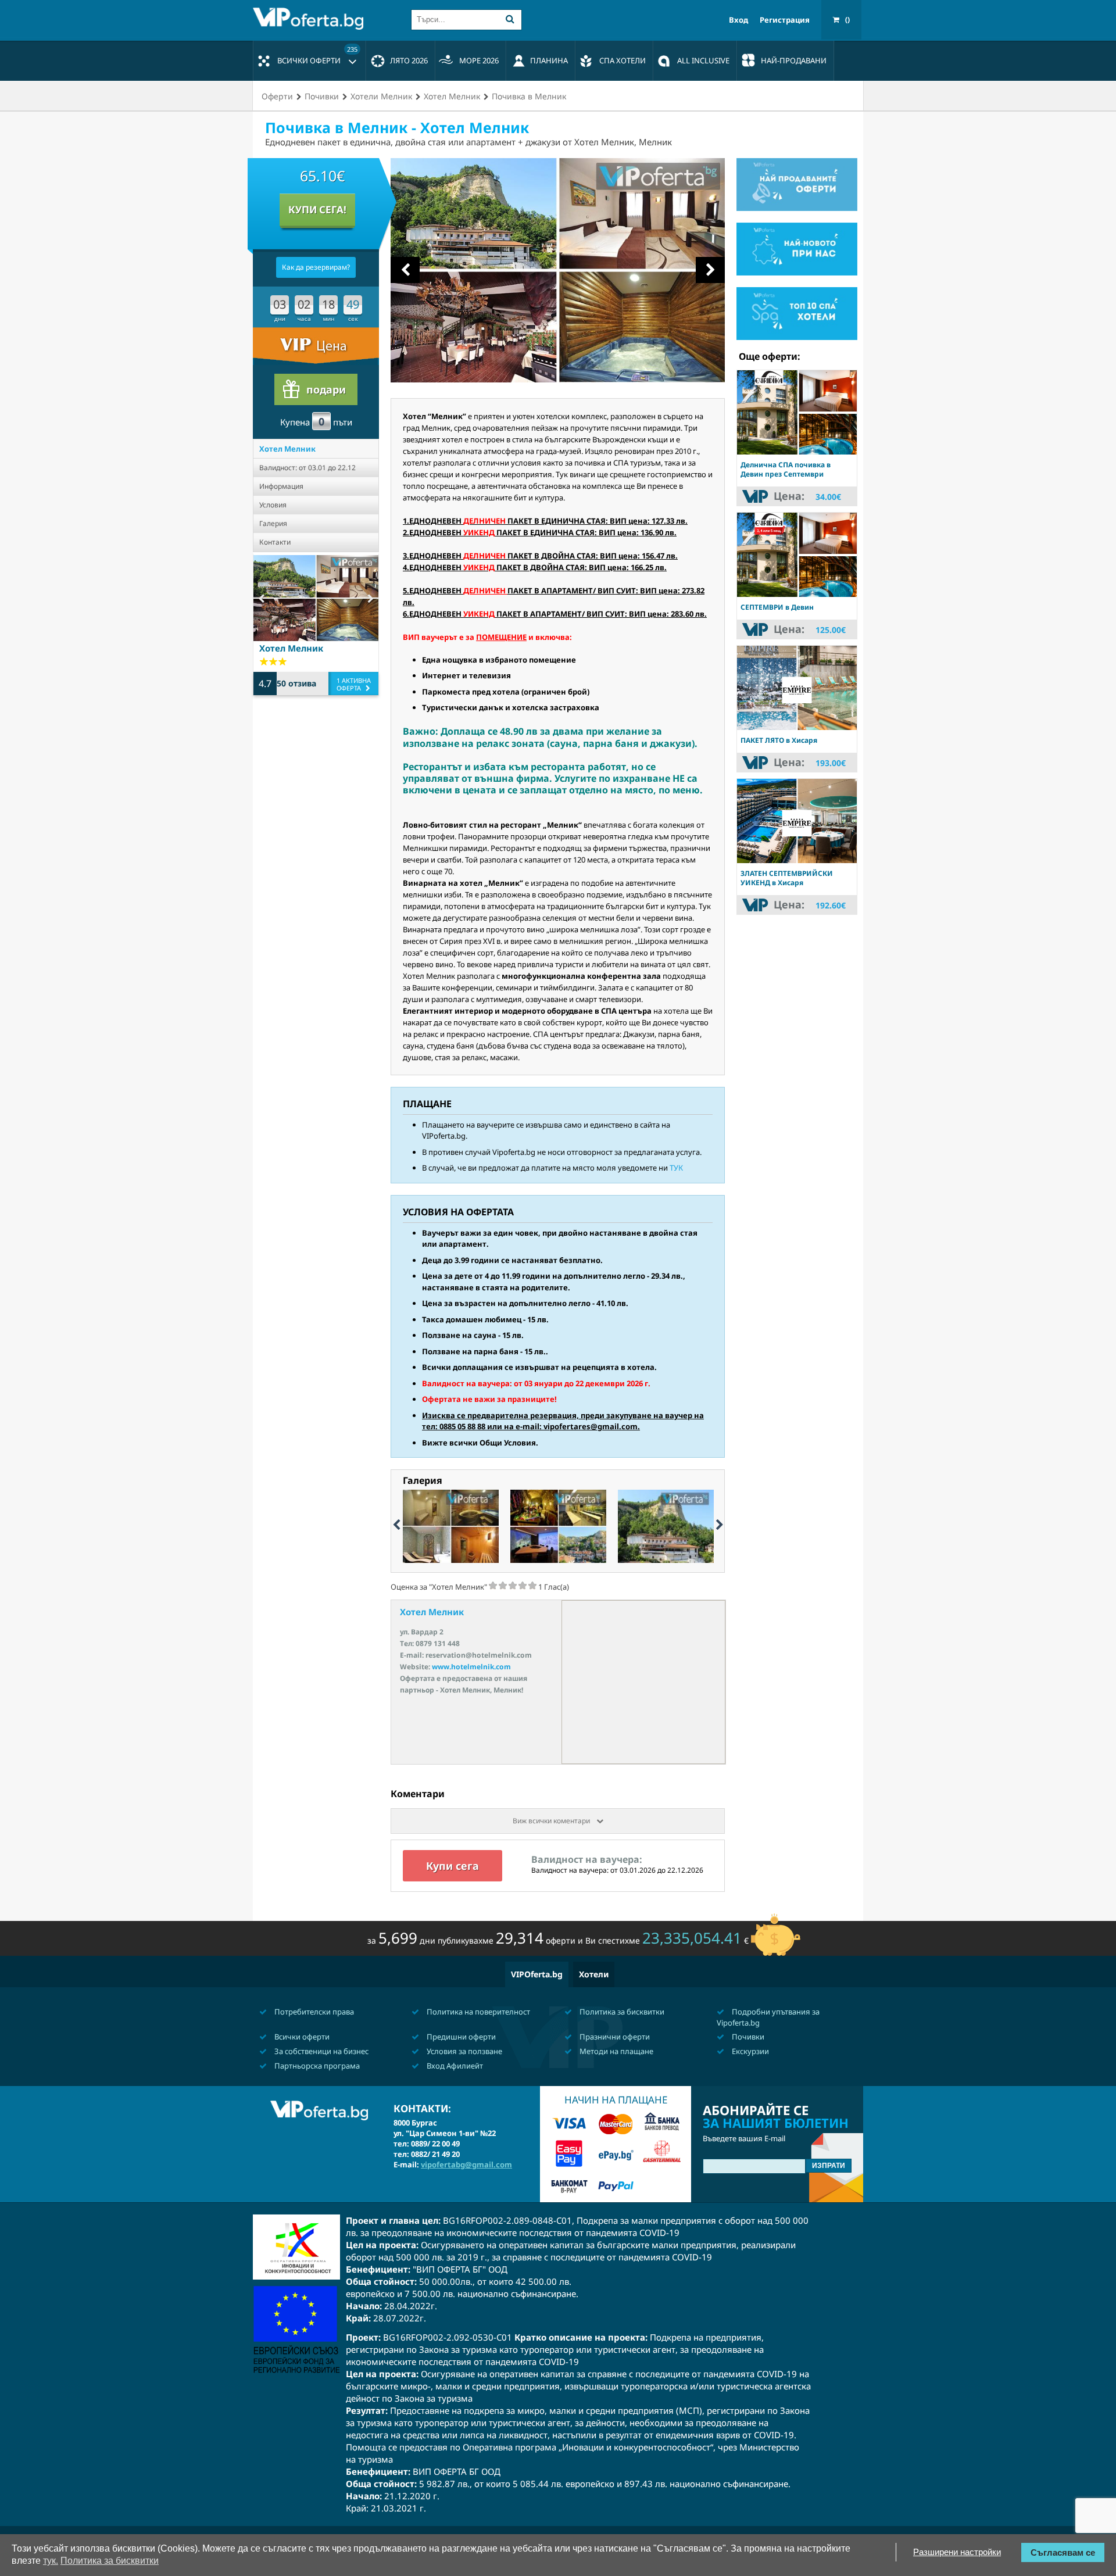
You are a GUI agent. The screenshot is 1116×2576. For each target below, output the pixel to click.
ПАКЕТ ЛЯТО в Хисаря (779, 740)
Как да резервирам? (316, 267)
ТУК (676, 1168)
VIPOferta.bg (537, 1974)
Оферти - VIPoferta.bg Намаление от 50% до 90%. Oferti (311, 19)
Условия (273, 505)
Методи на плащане (616, 2051)
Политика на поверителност (477, 2012)
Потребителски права (313, 2012)
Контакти (275, 542)
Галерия (273, 523)
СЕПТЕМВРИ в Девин (777, 607)
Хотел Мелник (287, 449)
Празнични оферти (614, 2037)
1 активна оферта (354, 684)
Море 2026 (479, 60)
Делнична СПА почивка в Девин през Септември (786, 469)
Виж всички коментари (552, 1821)
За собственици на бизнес (321, 2051)
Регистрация (785, 20)
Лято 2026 (409, 60)
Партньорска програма (316, 2066)
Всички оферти (317, 55)
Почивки (747, 2037)
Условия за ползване (464, 2051)
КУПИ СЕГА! (317, 210)
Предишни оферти (460, 2037)
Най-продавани (794, 60)
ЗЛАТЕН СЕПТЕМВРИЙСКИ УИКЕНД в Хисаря (787, 878)
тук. (51, 2561)
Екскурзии (750, 2051)
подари (326, 389)
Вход (738, 20)
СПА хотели (623, 60)
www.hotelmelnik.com (471, 1667)
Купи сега (453, 1866)
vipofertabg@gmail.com (466, 2164)
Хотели (594, 1974)
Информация (281, 486)
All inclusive (703, 60)
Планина (549, 60)
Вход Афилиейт (454, 2066)
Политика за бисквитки (621, 2012)
